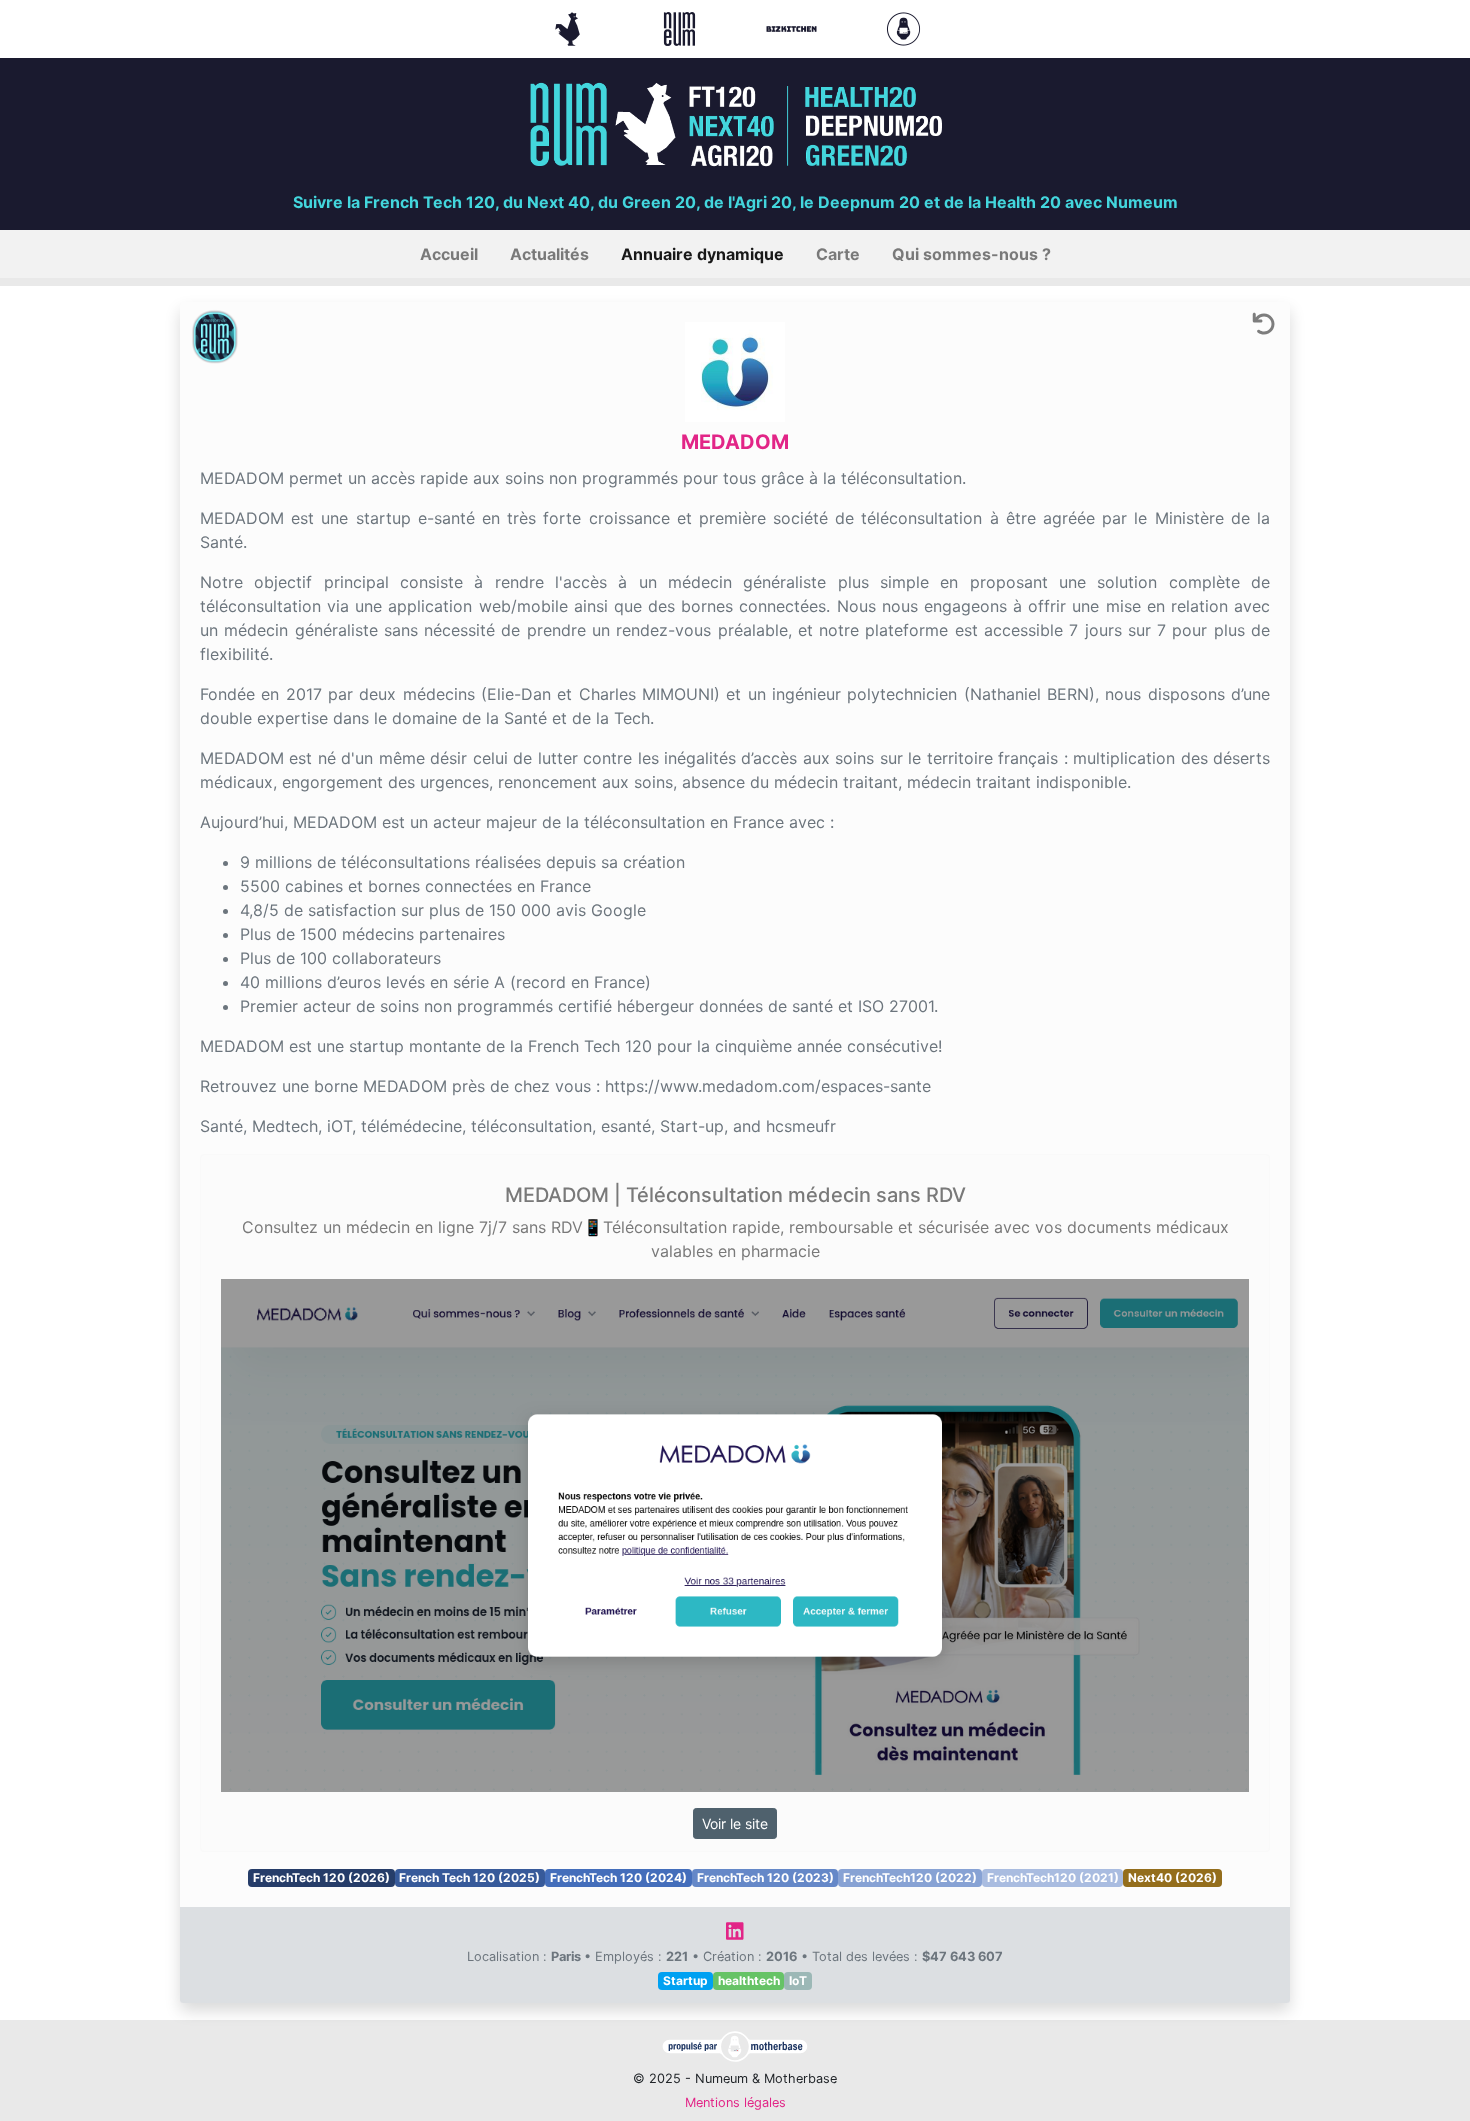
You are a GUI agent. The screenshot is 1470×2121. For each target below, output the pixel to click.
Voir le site (735, 1823)
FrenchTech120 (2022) (910, 1877)
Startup (685, 1980)
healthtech (749, 1980)
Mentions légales (735, 2102)
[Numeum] (682, 27)
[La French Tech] (570, 27)
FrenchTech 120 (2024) (618, 1877)
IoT (798, 1980)
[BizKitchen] (794, 27)
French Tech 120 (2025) (469, 1877)
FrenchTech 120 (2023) (765, 1877)
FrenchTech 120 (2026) (321, 1877)
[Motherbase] (903, 27)
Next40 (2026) (1172, 1877)
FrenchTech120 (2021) (1053, 1877)
